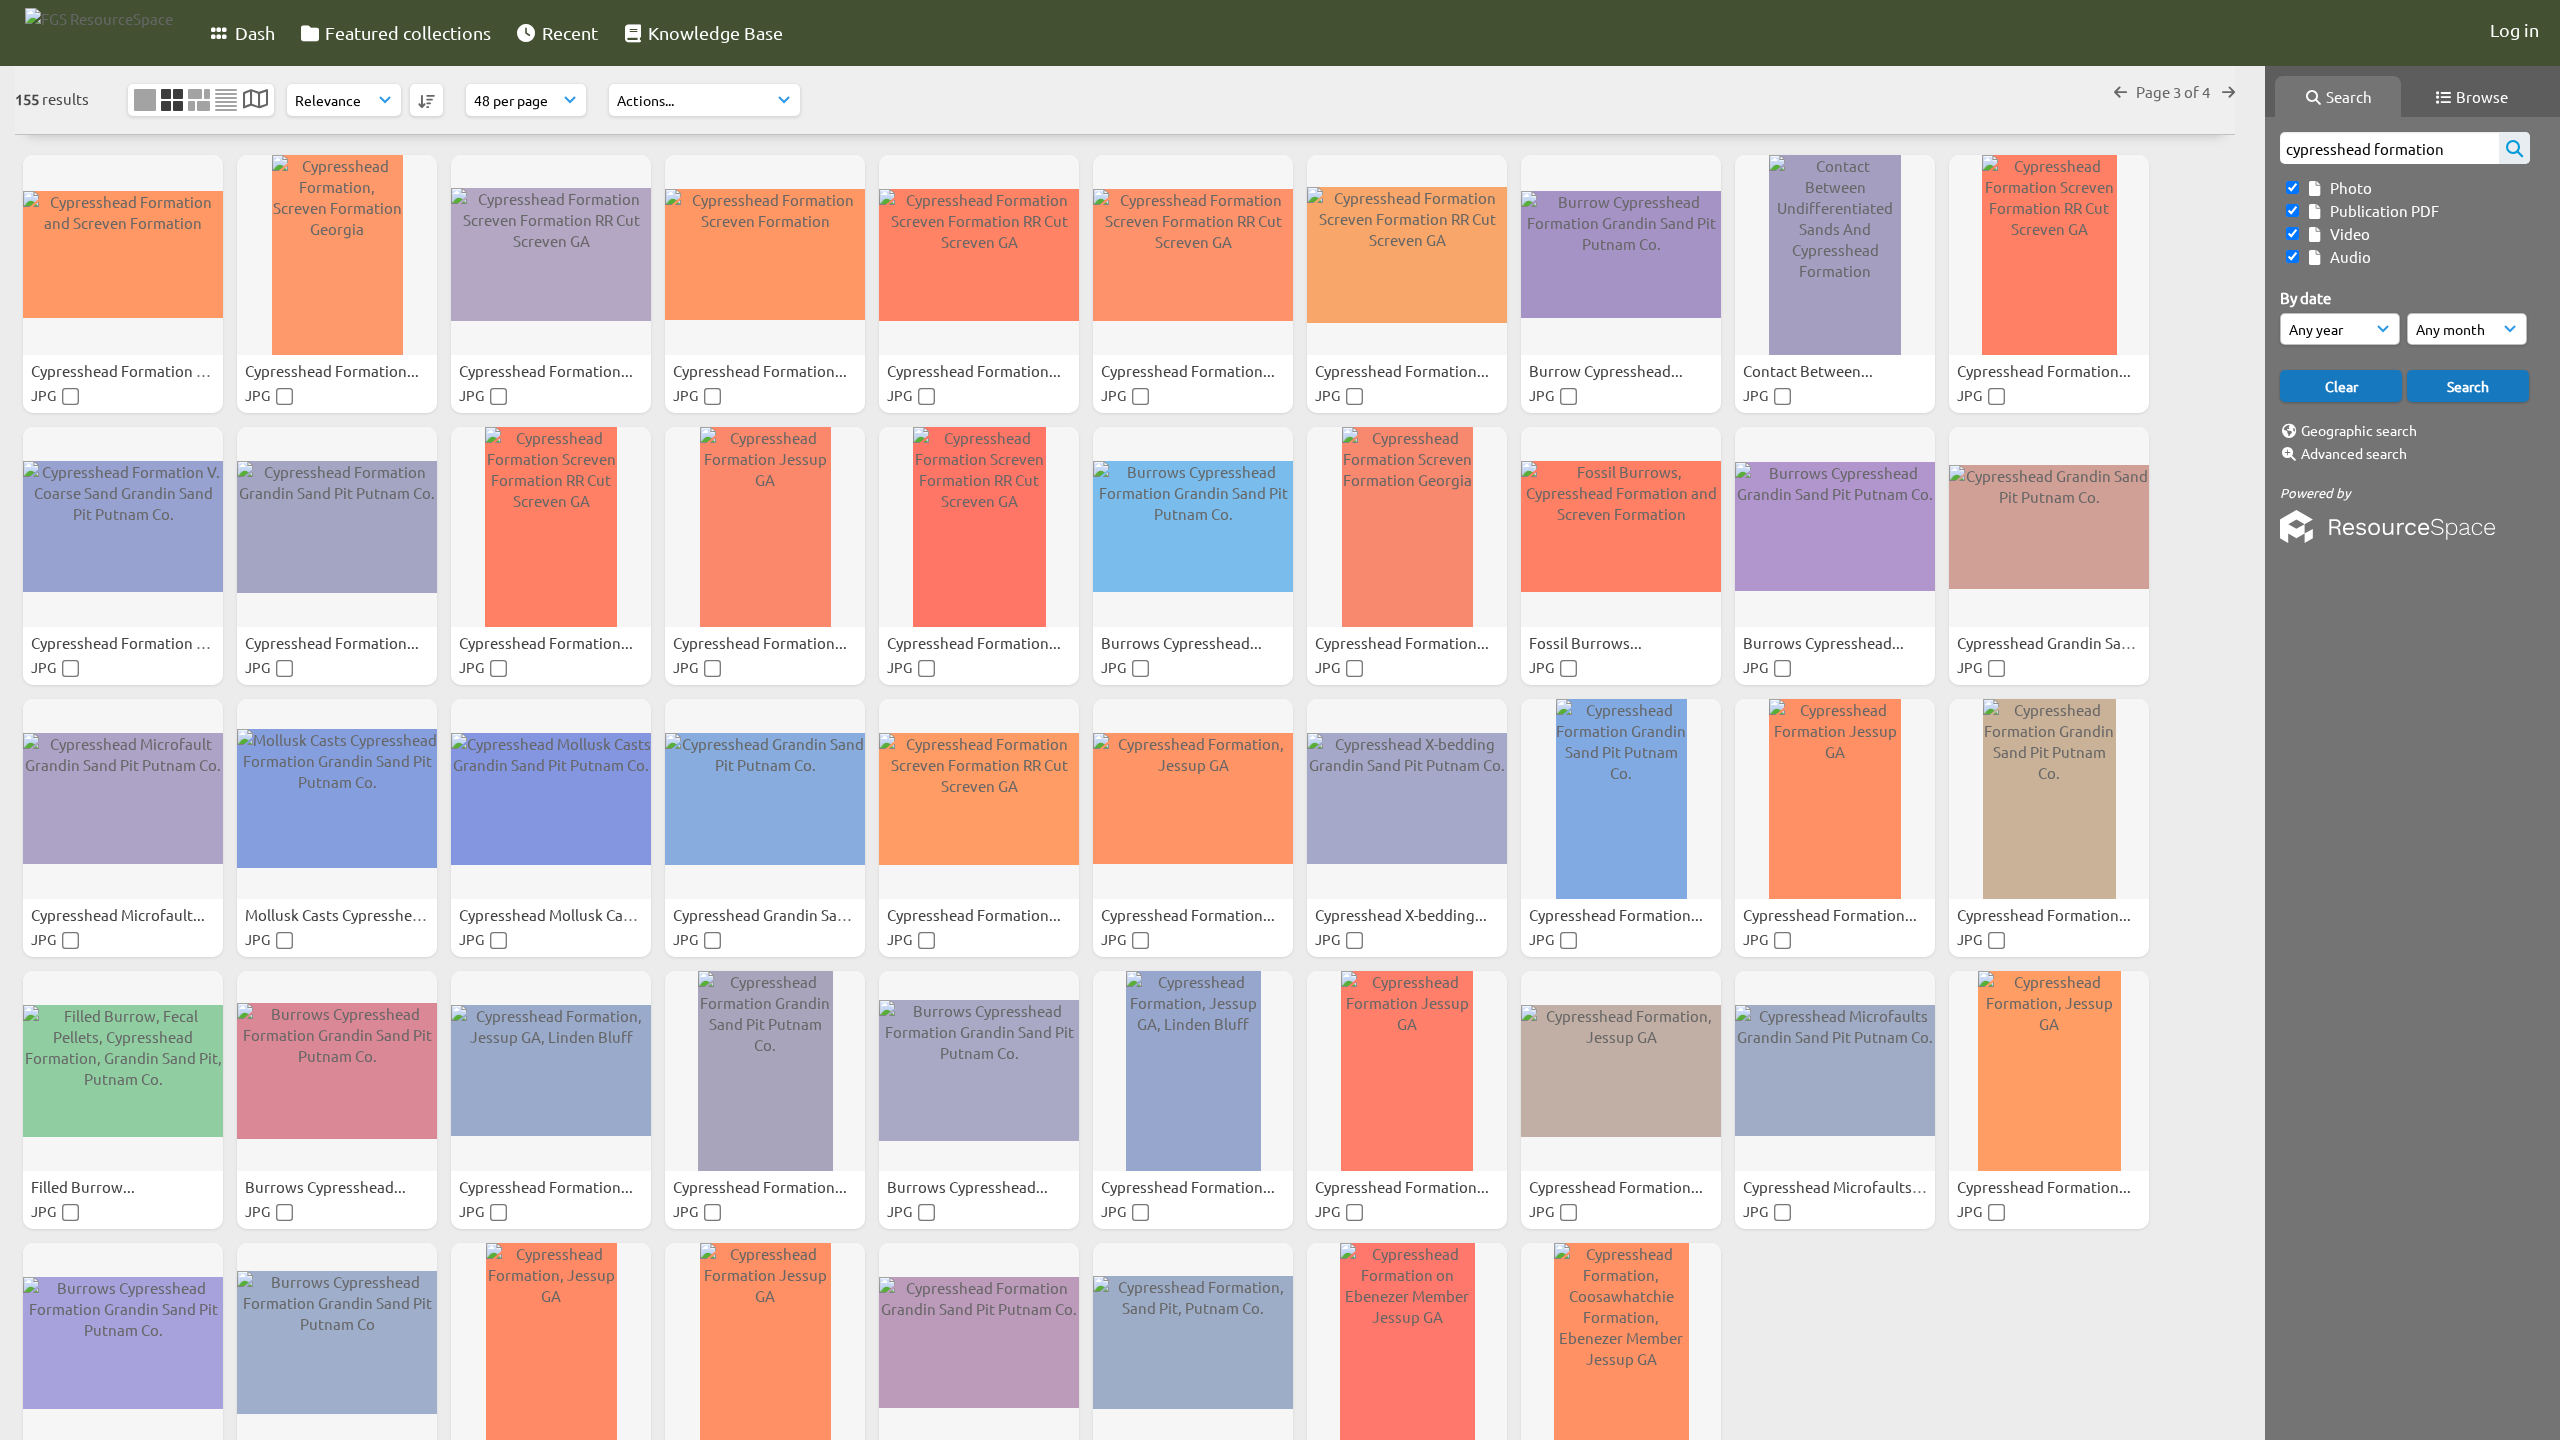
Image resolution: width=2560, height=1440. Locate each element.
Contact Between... (1809, 370)
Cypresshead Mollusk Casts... (558, 914)
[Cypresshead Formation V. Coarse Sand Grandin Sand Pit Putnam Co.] (123, 527)
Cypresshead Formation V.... (127, 642)
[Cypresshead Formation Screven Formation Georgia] (1407, 527)
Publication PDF (2381, 210)
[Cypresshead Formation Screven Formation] (765, 255)
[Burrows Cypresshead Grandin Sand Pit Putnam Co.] (1835, 527)
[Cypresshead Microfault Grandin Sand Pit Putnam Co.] (123, 799)
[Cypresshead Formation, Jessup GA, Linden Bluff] (551, 1071)
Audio (2347, 256)
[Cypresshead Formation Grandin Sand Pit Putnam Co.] (337, 527)
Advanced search (2354, 453)
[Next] (2228, 91)
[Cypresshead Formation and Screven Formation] (123, 255)
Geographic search (2359, 430)
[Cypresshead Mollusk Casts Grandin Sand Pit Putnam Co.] (551, 799)
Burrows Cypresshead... (1183, 642)
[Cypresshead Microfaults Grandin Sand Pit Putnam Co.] (1835, 1071)
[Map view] (255, 100)
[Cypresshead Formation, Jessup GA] (1193, 799)
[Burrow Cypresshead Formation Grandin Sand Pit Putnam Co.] (1621, 255)
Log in (2514, 29)
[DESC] (426, 100)
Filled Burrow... (84, 1186)
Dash (253, 32)
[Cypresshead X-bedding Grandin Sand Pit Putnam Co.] (1407, 799)
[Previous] (2120, 91)
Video (2347, 233)
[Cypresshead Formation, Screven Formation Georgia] (337, 255)
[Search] (2514, 148)
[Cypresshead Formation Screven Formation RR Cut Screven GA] (551, 255)
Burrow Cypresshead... (1607, 370)
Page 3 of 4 (2174, 91)
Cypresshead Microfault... (119, 914)
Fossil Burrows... (1587, 642)
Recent (568, 32)
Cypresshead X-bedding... (1402, 914)
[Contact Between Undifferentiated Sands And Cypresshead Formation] (1835, 255)
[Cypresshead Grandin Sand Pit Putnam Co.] (2049, 527)
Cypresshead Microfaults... (1835, 1186)
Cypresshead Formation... (333, 370)
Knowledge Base (713, 32)
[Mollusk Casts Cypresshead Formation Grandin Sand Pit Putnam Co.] (337, 799)
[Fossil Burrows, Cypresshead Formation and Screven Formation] (1621, 527)
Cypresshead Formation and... (134, 370)
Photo (2348, 187)
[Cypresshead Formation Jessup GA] (765, 527)
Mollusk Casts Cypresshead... (344, 914)
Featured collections (406, 32)
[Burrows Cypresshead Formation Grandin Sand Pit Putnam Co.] (1193, 527)
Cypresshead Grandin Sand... (2055, 642)
